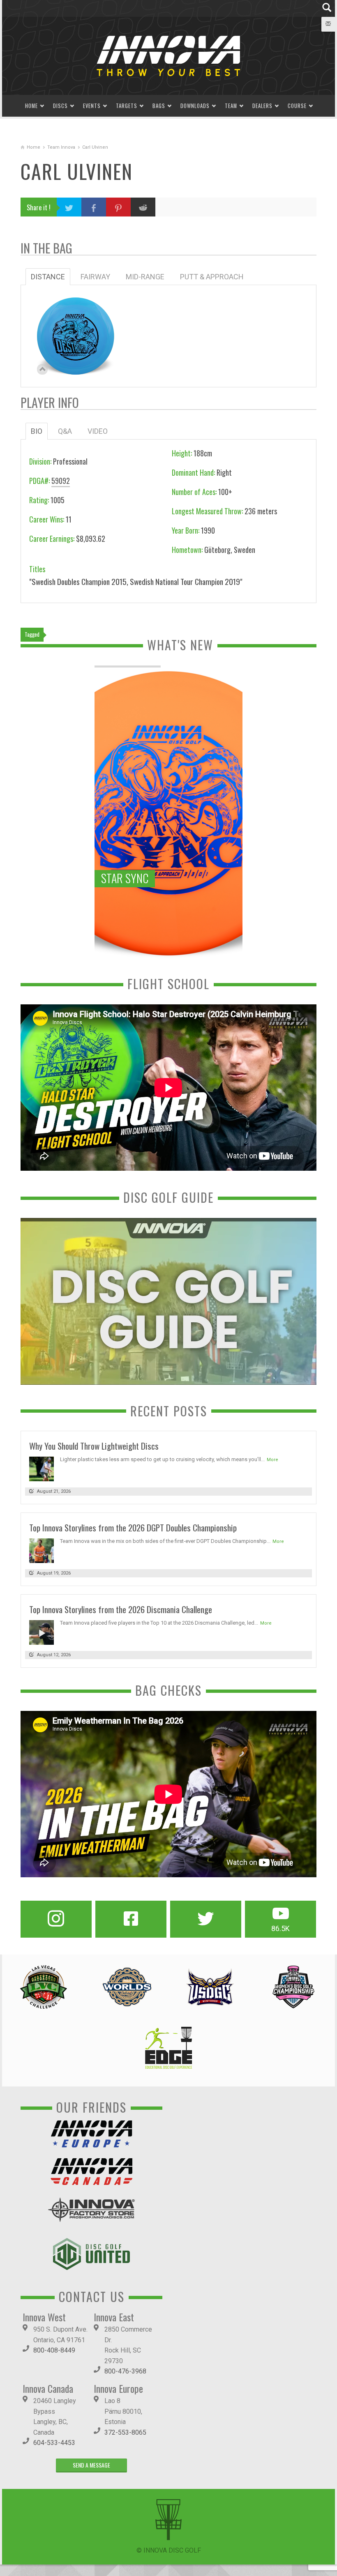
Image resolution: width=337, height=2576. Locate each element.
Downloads (195, 106)
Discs (60, 106)
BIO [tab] (37, 431)
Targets (127, 106)
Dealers (262, 106)
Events (92, 106)
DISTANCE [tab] (48, 277)
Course (297, 106)
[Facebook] (131, 1919)
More (272, 1460)
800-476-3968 (125, 2371)
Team (231, 106)
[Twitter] (206, 1919)
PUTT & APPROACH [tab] (212, 277)
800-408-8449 (54, 2350)
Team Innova (61, 147)
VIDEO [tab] (98, 431)
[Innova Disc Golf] (168, 55)
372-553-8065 (125, 2432)
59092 (61, 481)
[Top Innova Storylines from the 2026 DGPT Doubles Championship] (42, 1550)
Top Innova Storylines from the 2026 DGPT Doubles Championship (133, 1527)
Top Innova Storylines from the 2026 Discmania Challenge (121, 1609)
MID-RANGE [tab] (145, 277)
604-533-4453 (54, 2443)
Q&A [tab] (65, 431)
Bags (159, 106)
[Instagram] (56, 1919)
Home (31, 106)
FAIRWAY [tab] (95, 277)
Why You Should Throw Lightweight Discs (94, 1446)
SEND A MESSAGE (91, 2465)
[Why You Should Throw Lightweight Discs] (42, 1468)
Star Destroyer (76, 328)
